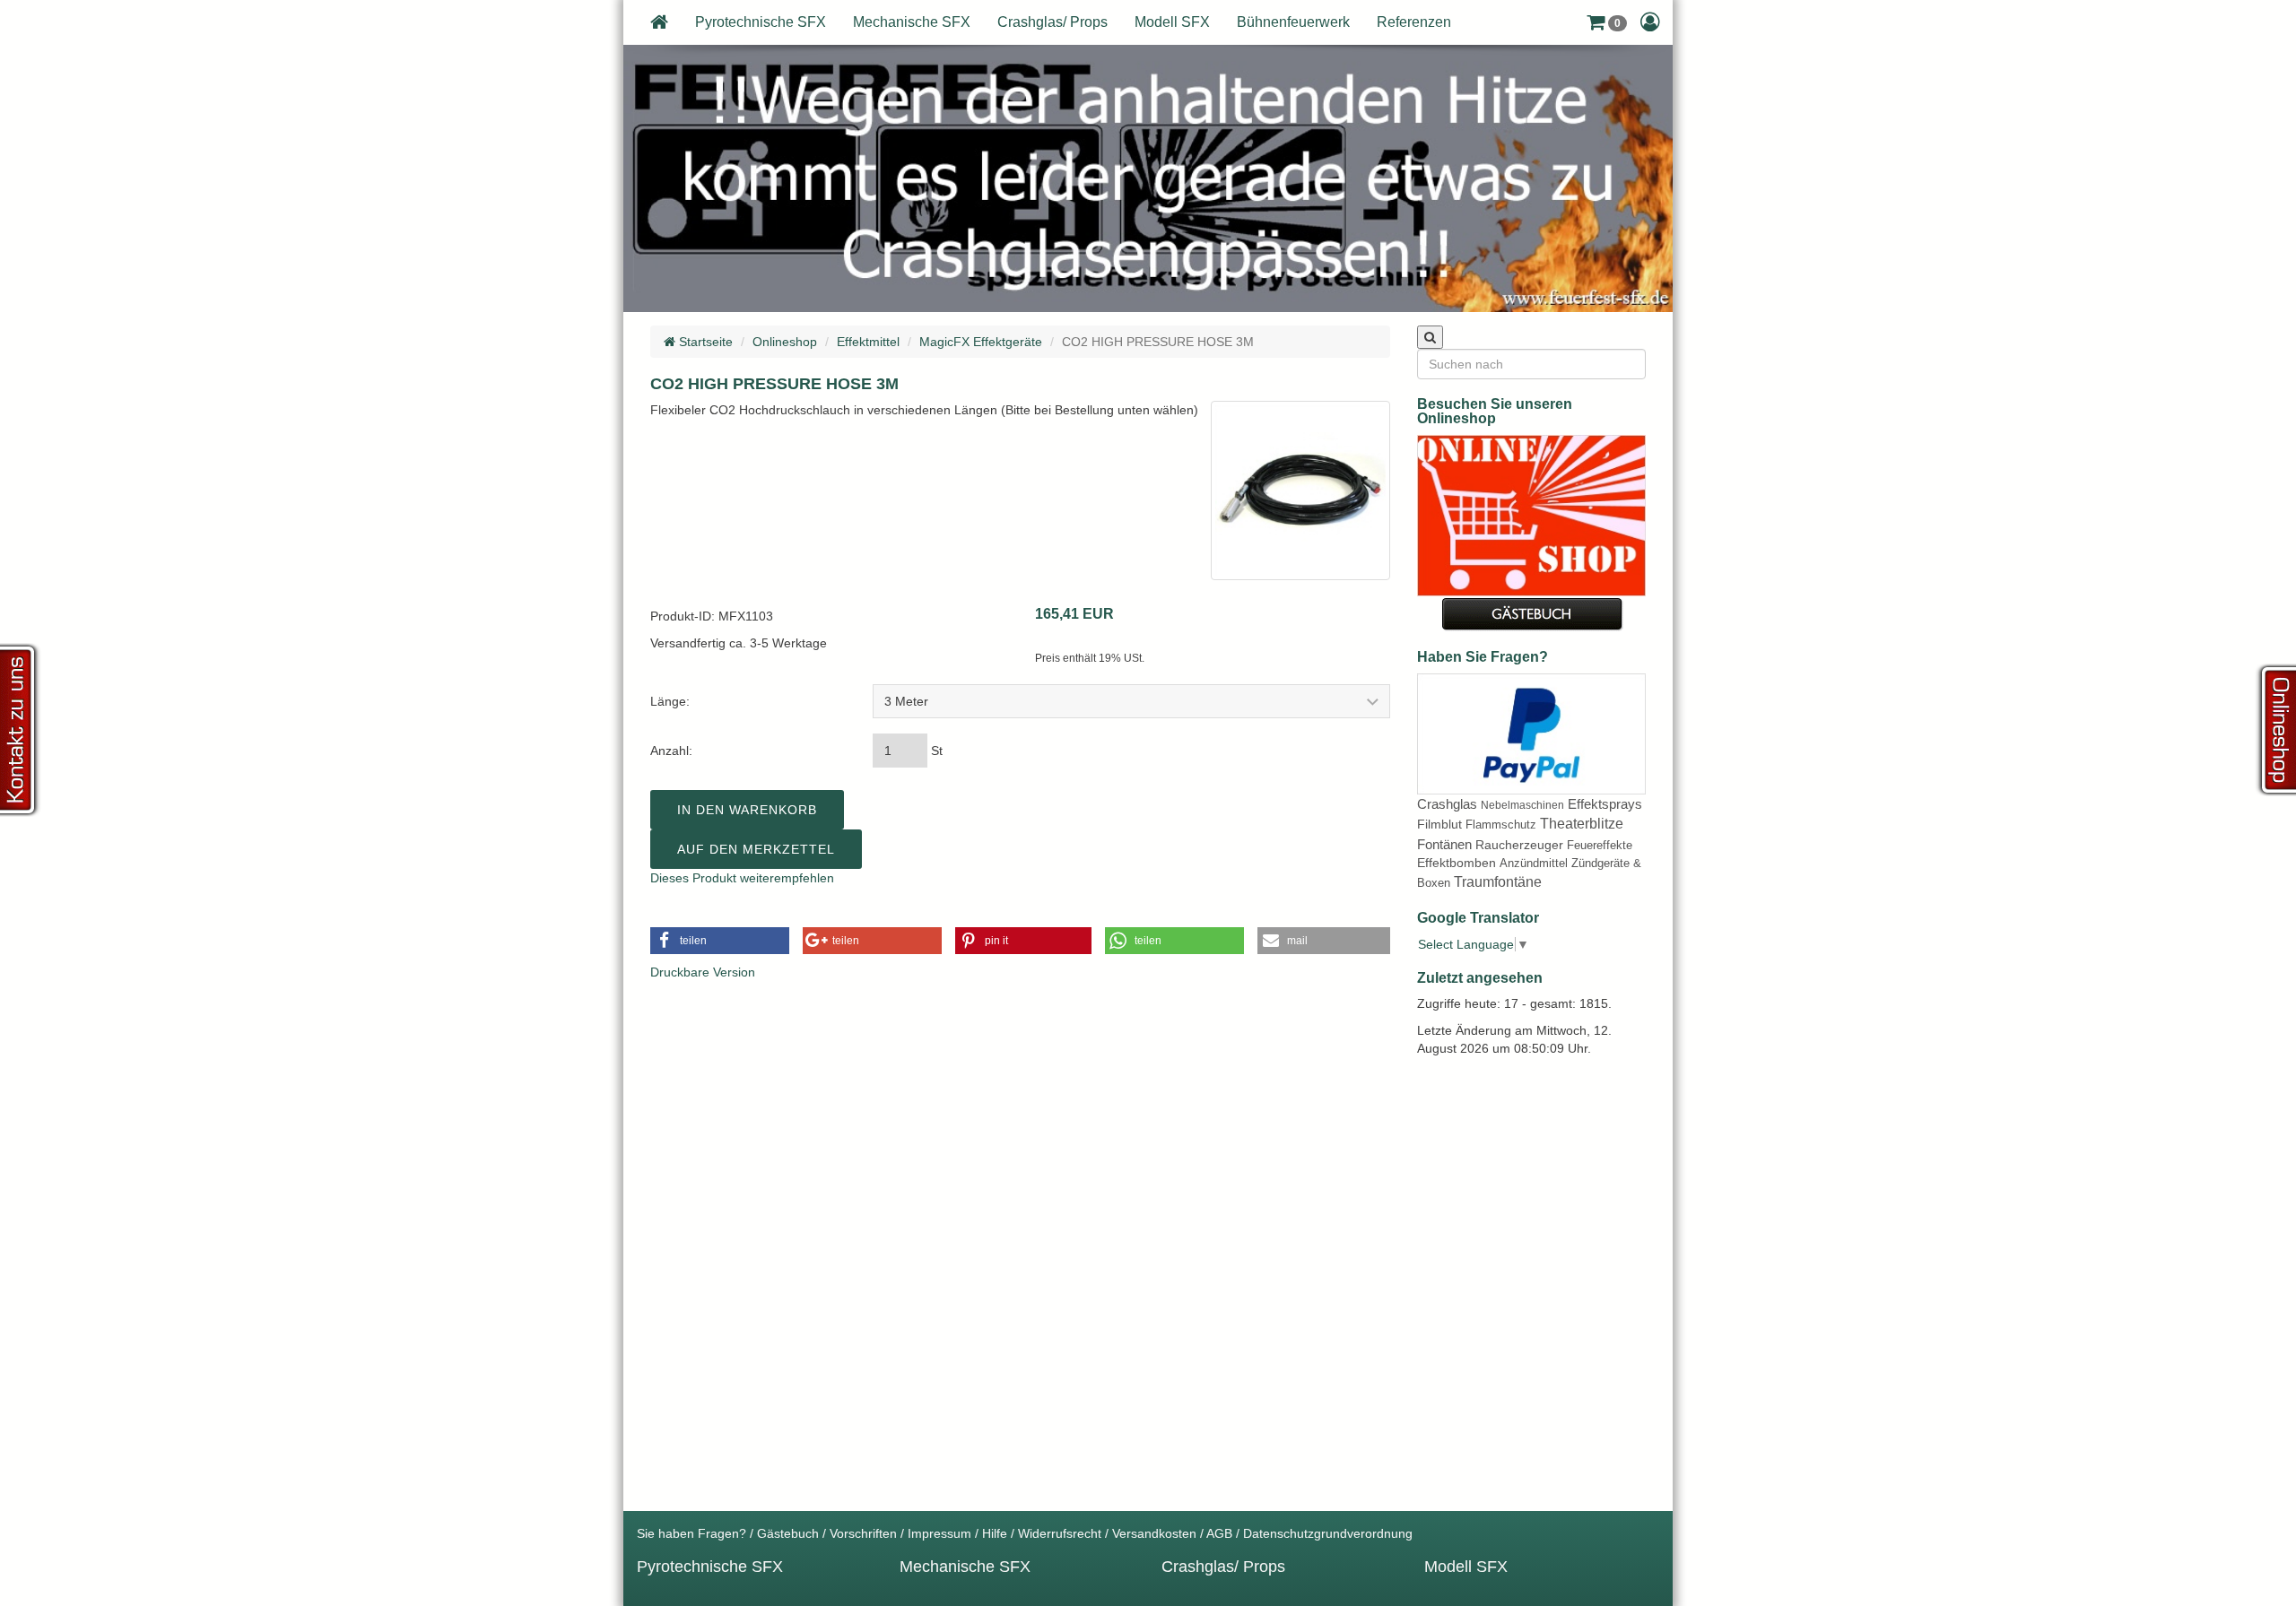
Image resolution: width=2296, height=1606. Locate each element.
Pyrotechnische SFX (761, 22)
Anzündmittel (1534, 863)
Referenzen (1414, 22)
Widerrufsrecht (1060, 1533)
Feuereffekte (1600, 845)
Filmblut (1439, 824)
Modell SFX (1172, 22)
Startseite (704, 342)
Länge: (670, 701)
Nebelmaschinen (1522, 805)
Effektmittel (868, 342)
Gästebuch (788, 1533)
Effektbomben (1457, 863)
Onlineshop (785, 342)
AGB (1219, 1533)
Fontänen (1444, 844)
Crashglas (1447, 804)
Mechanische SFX (912, 22)
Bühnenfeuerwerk (1293, 22)
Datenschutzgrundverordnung (1328, 1533)
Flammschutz (1501, 825)
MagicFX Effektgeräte (981, 342)
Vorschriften (863, 1533)
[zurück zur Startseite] (659, 22)
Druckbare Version (703, 972)
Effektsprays (1605, 804)
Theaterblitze (1582, 824)
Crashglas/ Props (1052, 22)
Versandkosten (1154, 1533)
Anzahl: (671, 751)
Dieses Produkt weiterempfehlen (742, 878)
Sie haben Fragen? (691, 1533)
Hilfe (995, 1533)
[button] (1607, 22)
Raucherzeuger (1519, 845)
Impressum (939, 1533)
